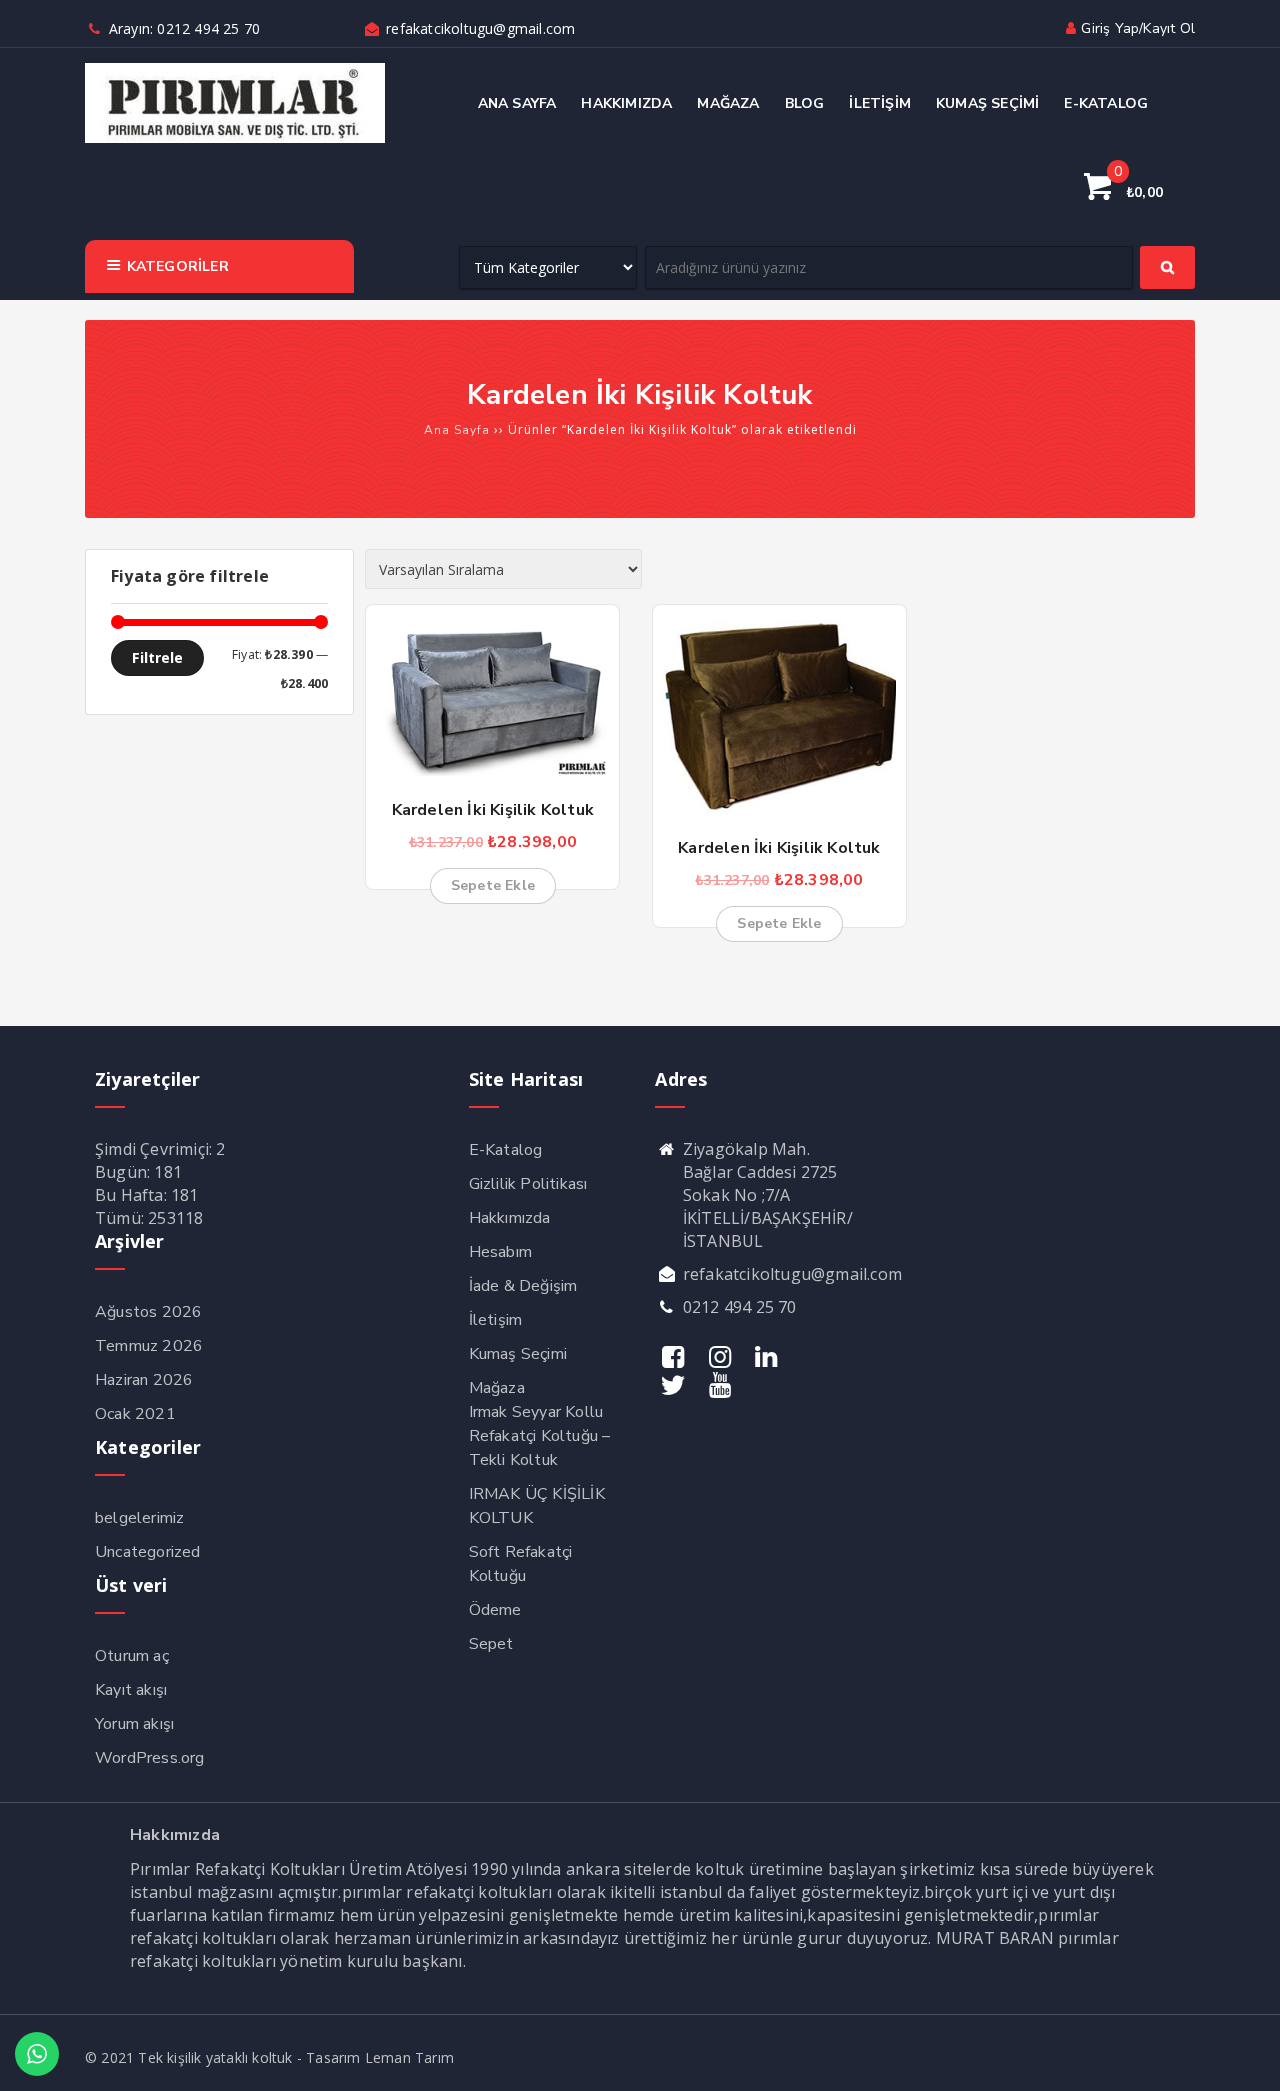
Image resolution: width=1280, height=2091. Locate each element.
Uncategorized (148, 1552)
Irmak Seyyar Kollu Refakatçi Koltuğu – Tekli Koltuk (540, 1436)
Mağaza (497, 1388)
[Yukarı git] (1245, 2056)
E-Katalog (506, 1150)
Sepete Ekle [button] (493, 885)
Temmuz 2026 (149, 1346)
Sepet (491, 1644)
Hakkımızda (510, 1218)
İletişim (496, 1320)
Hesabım (500, 1252)
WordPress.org (150, 1758)
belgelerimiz (139, 1518)
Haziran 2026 (144, 1380)
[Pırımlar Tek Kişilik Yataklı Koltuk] (235, 138)
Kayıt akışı (131, 1690)
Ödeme (495, 1610)
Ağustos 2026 (148, 1312)
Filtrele (157, 657)
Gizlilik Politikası (528, 1184)
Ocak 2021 (135, 1414)
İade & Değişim (523, 1286)
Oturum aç (132, 1656)
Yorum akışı (134, 1724)
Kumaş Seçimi (518, 1354)
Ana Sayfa (457, 430)
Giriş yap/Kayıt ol (1138, 28)
